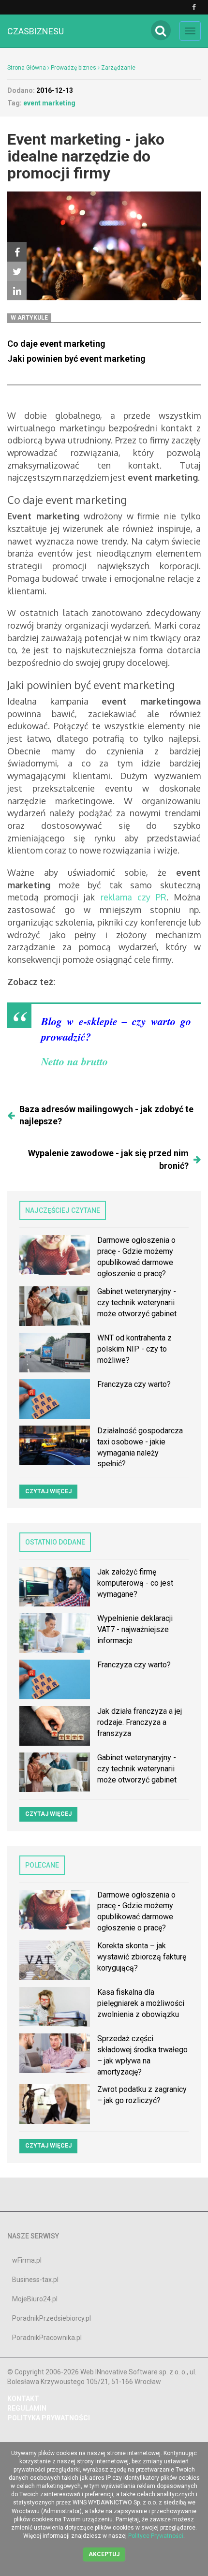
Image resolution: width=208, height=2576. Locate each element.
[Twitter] (17, 271)
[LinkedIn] (17, 291)
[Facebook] (17, 252)
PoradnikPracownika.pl (47, 2338)
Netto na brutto (74, 1061)
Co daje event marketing (56, 344)
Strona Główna (27, 68)
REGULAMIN (27, 2408)
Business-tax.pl (35, 2280)
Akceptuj (104, 2554)
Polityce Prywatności (156, 2536)
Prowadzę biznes (74, 68)
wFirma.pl (27, 2260)
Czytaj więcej (48, 1491)
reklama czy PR (134, 897)
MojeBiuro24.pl (35, 2299)
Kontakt (23, 2399)
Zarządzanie (118, 68)
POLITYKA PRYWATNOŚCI (49, 2418)
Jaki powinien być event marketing (76, 359)
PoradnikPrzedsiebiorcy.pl (52, 2318)
